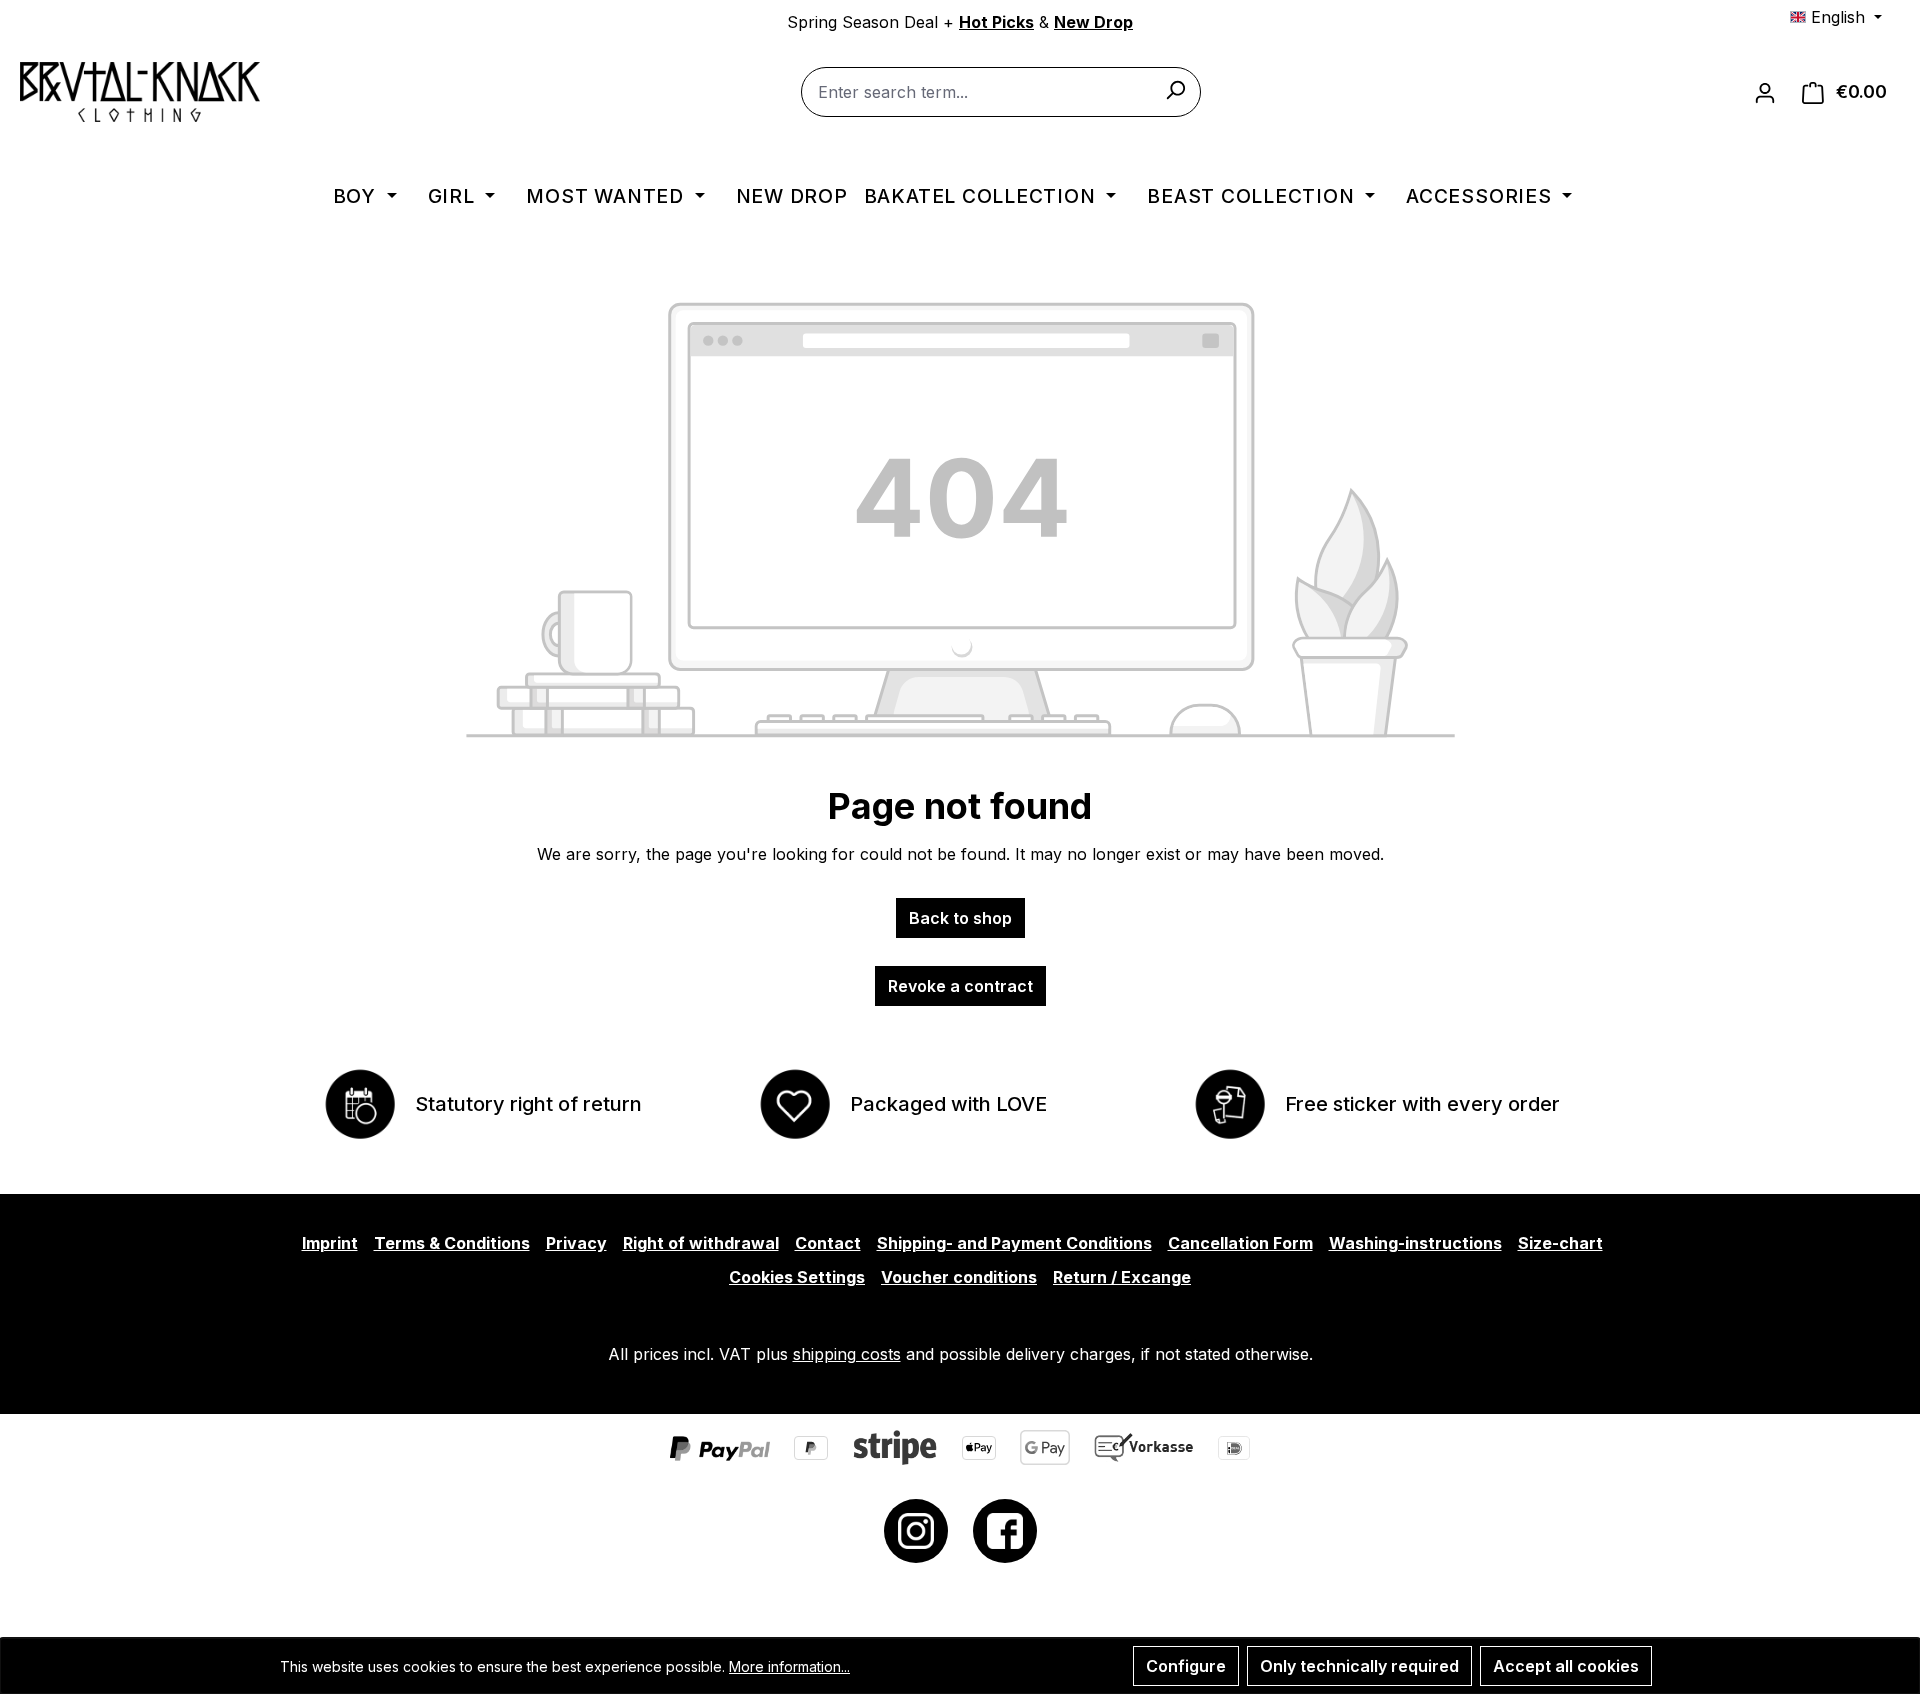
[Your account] (1765, 92)
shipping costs (847, 1354)
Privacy (576, 1243)
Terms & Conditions (452, 1243)
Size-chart (1560, 1243)
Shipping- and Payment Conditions (1014, 1243)
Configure (1186, 1666)
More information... (789, 1666)
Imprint (330, 1243)
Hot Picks (996, 22)
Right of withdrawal (701, 1243)
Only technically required (1359, 1666)
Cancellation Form (1240, 1243)
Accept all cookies (1566, 1666)
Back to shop (960, 918)
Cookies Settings (797, 1277)
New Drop (1093, 22)
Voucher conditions (959, 1277)
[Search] (1175, 89)
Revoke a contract (960, 986)
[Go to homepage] (140, 92)
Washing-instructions (1415, 1243)
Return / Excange (1122, 1277)
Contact (828, 1243)
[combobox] (1001, 92)
